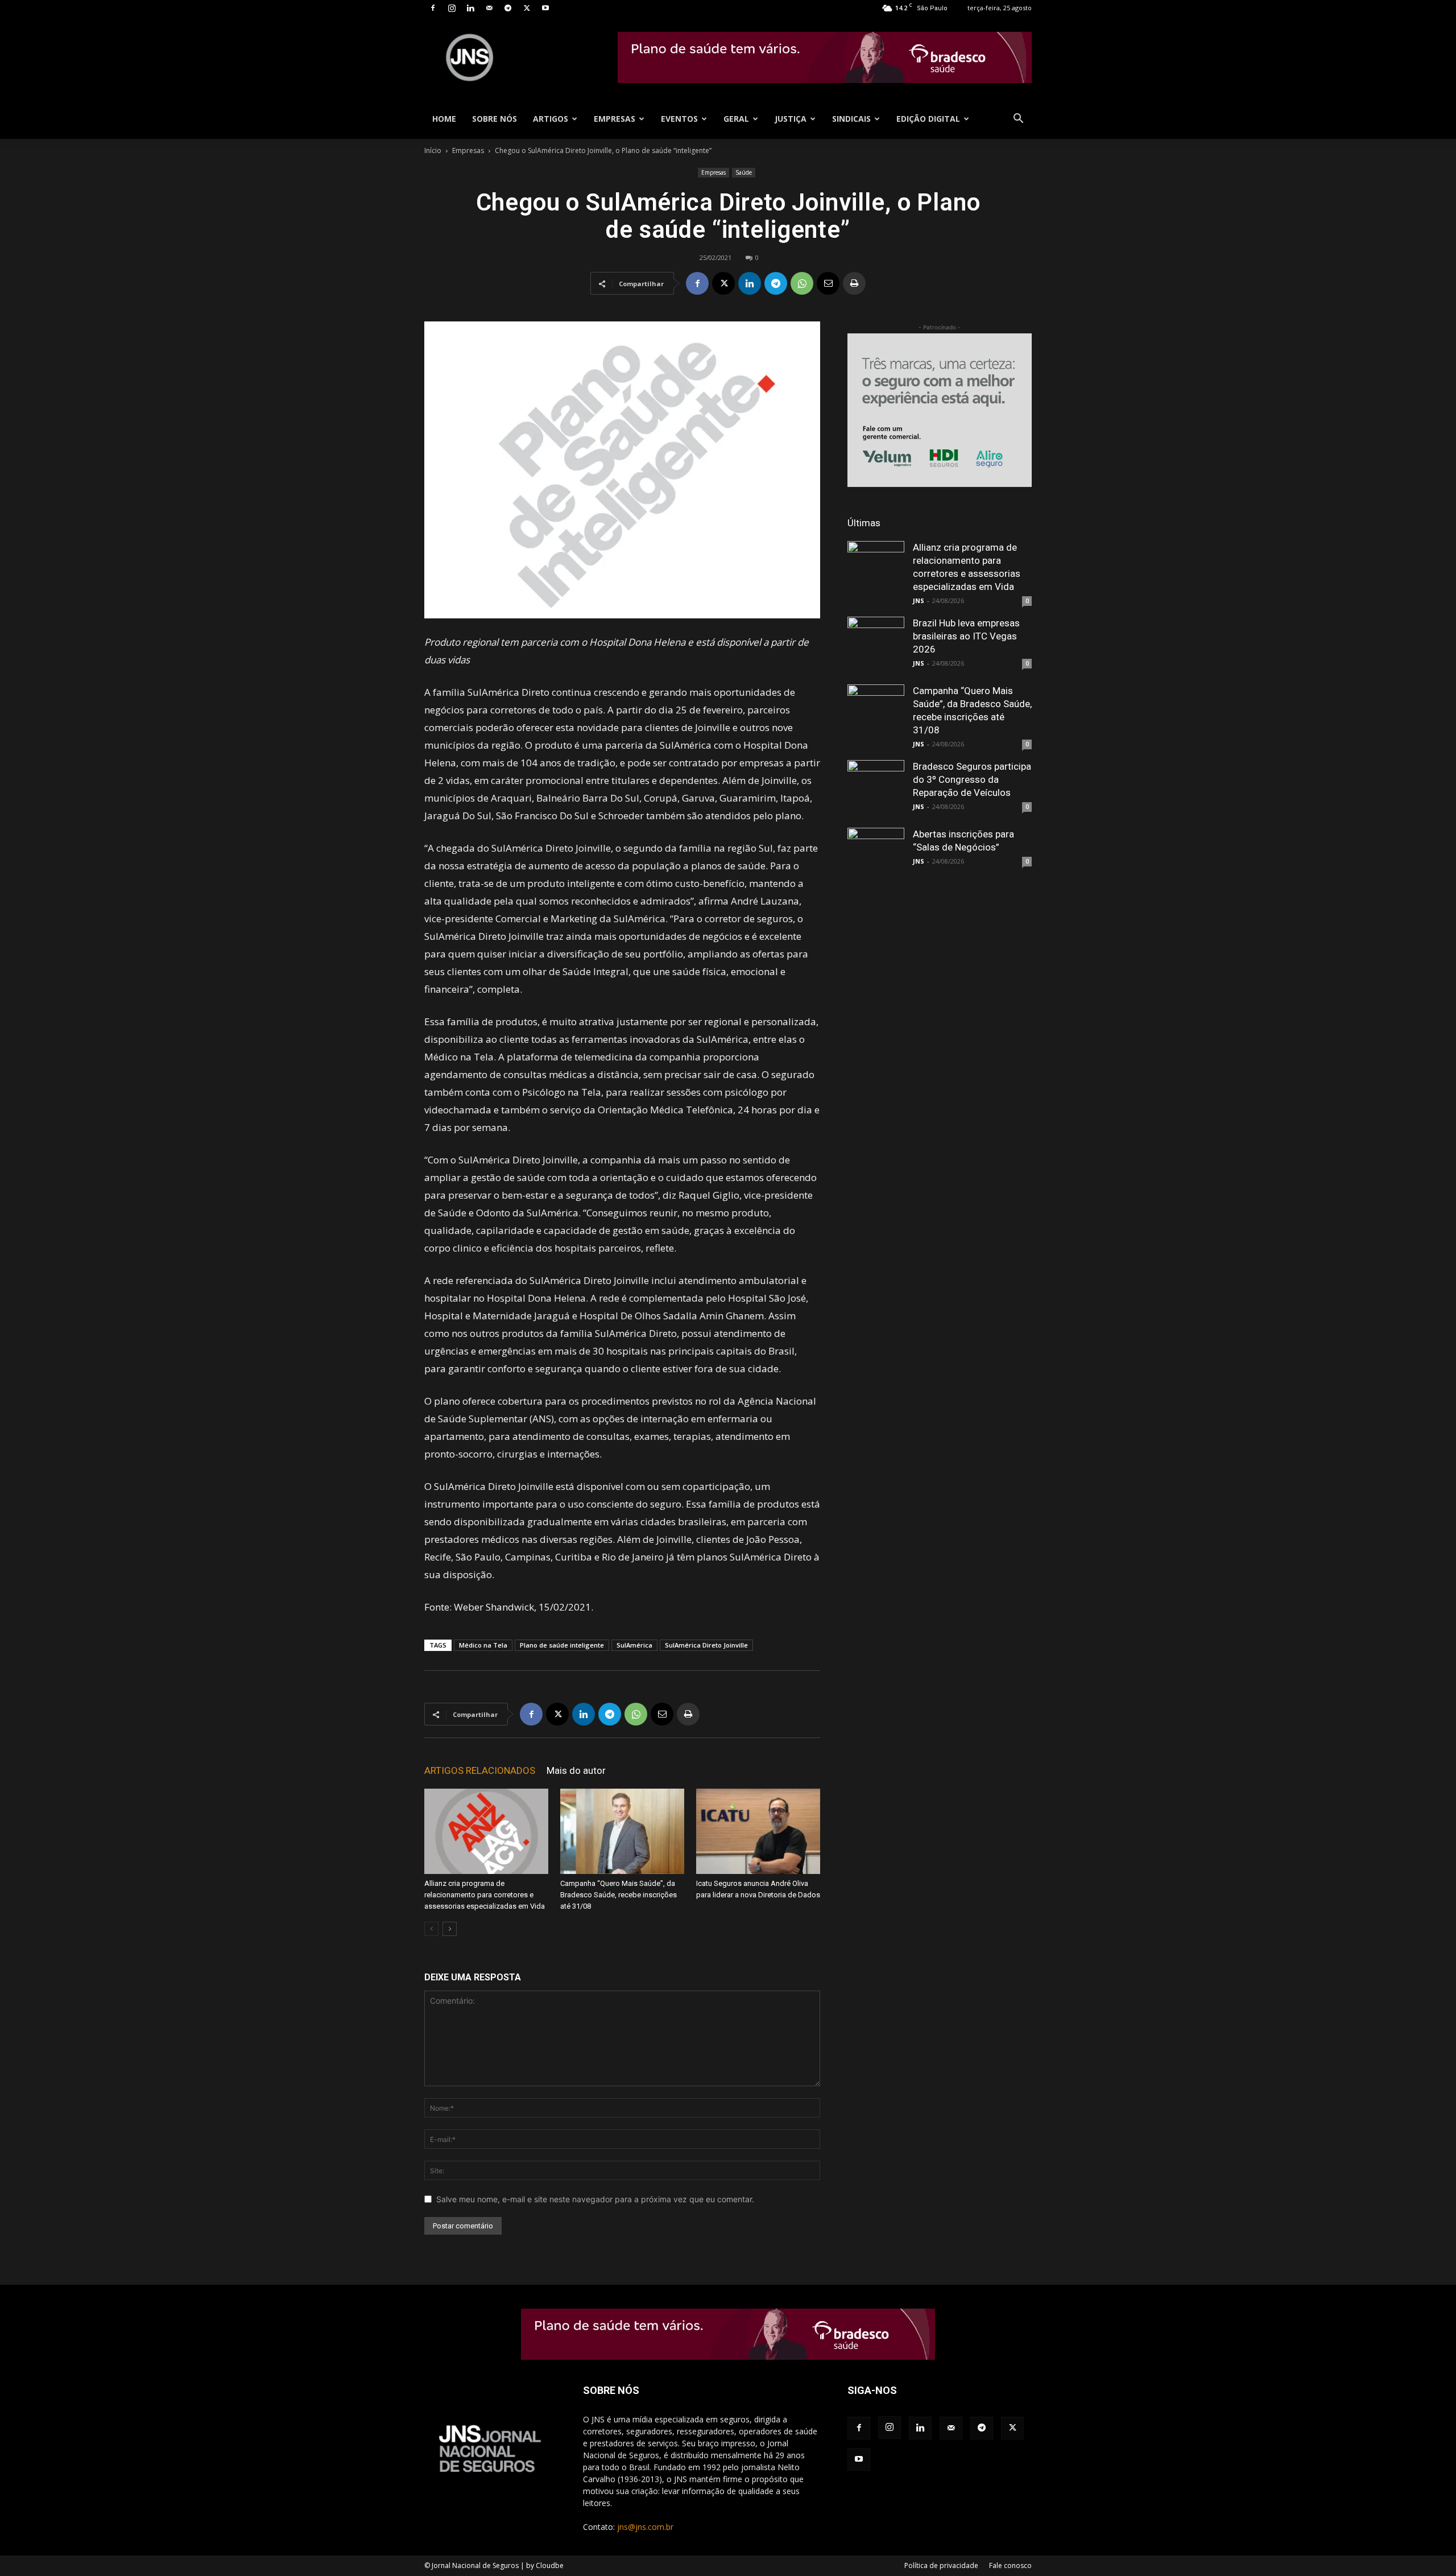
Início (433, 150)
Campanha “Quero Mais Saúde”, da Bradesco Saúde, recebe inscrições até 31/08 (619, 1895)
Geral (736, 119)
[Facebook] (433, 8)
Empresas (615, 119)
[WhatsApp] (802, 283)
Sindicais (851, 119)
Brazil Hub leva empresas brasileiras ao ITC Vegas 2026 (966, 636)
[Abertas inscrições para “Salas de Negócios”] (876, 856)
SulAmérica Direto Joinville (706, 1645)
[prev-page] (431, 1929)
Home (444, 119)
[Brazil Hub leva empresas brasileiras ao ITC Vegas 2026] (876, 645)
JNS (919, 600)
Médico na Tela (483, 1645)
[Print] (854, 283)
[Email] (828, 283)
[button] (1018, 120)
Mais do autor (576, 1770)
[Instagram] (452, 8)
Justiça (791, 119)
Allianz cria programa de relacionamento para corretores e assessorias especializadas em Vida (485, 1895)
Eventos (679, 119)
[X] (527, 8)
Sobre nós (495, 119)
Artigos (551, 119)
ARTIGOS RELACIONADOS (480, 1770)
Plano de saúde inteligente (562, 1645)
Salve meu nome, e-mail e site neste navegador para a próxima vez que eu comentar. (595, 2199)
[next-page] (450, 1929)
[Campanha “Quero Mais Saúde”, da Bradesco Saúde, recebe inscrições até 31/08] (622, 1831)
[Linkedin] (470, 8)
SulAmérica (634, 1645)
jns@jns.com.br (645, 2527)
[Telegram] (508, 8)
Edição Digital (928, 119)
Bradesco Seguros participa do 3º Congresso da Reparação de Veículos (972, 779)
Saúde (744, 172)
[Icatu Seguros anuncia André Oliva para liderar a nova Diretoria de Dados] (758, 1831)
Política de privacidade (941, 2565)
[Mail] (489, 8)
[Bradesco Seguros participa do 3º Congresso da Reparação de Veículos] (876, 789)
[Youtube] (545, 8)
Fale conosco (1010, 2565)
